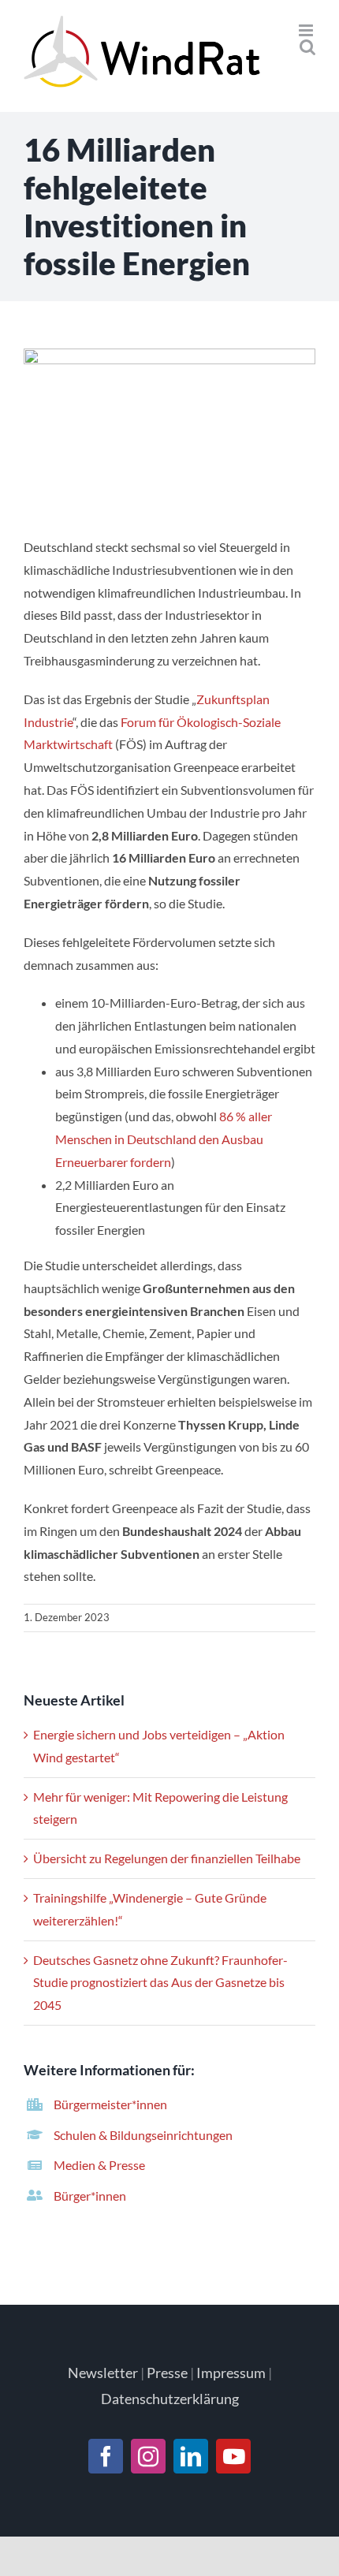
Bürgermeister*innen (110, 2104)
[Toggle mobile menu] (307, 30)
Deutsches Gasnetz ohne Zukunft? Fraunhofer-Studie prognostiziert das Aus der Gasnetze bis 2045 (160, 1983)
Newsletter (103, 2373)
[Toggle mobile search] (307, 47)
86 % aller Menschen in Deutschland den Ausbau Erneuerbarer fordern (164, 1139)
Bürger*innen (90, 2196)
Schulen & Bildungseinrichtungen (143, 2135)
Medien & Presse (99, 2165)
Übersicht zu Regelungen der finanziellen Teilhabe (167, 1858)
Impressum (231, 2373)
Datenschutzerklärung (170, 2399)
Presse (167, 2373)
